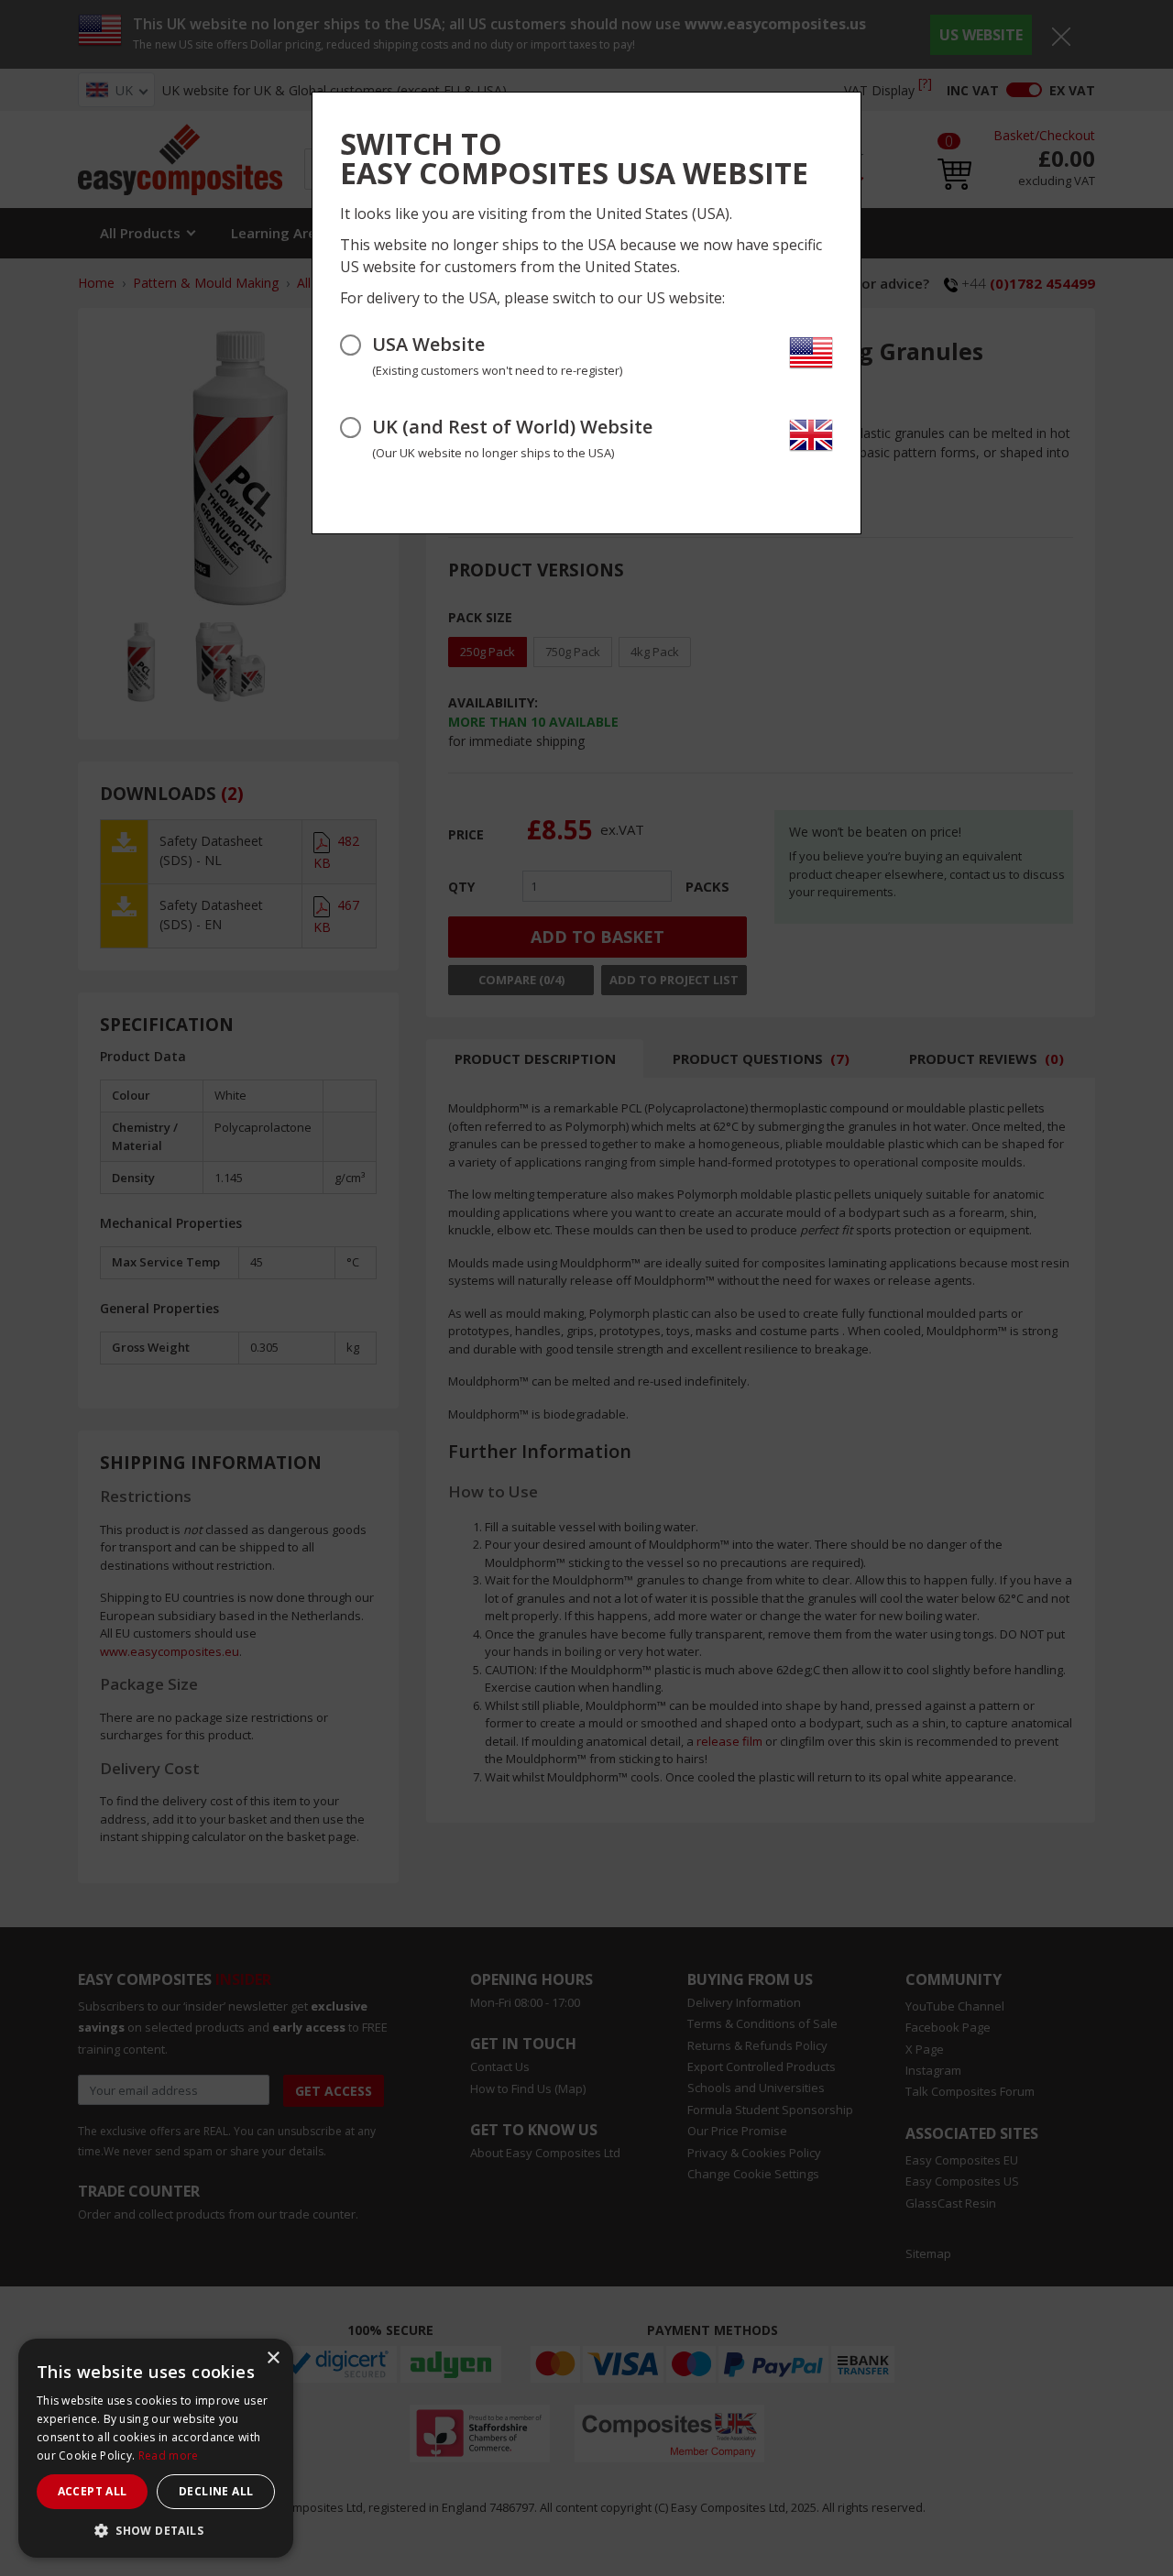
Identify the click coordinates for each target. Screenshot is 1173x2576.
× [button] (273, 2358)
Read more (169, 2455)
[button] (156, 2530)
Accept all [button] (93, 2491)
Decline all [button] (216, 2491)
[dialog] (156, 2448)
